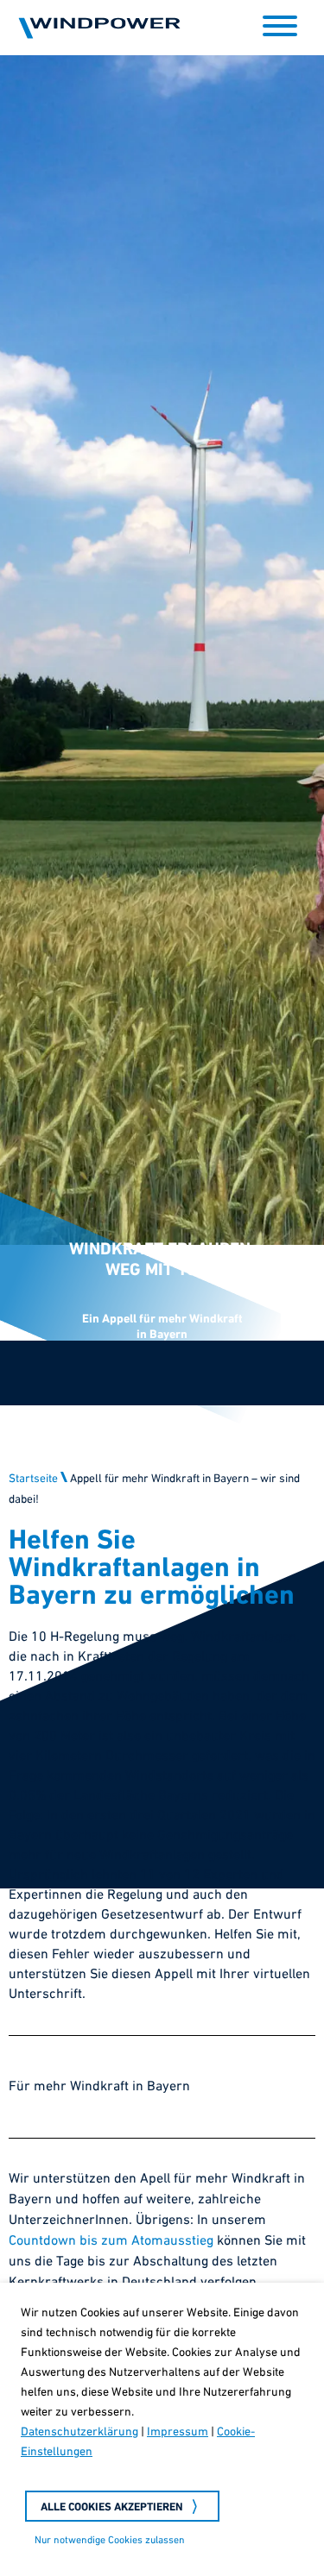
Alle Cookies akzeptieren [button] (112, 2507)
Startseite (33, 1778)
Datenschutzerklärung (79, 2432)
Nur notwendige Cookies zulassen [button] (110, 2541)
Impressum (178, 2432)
